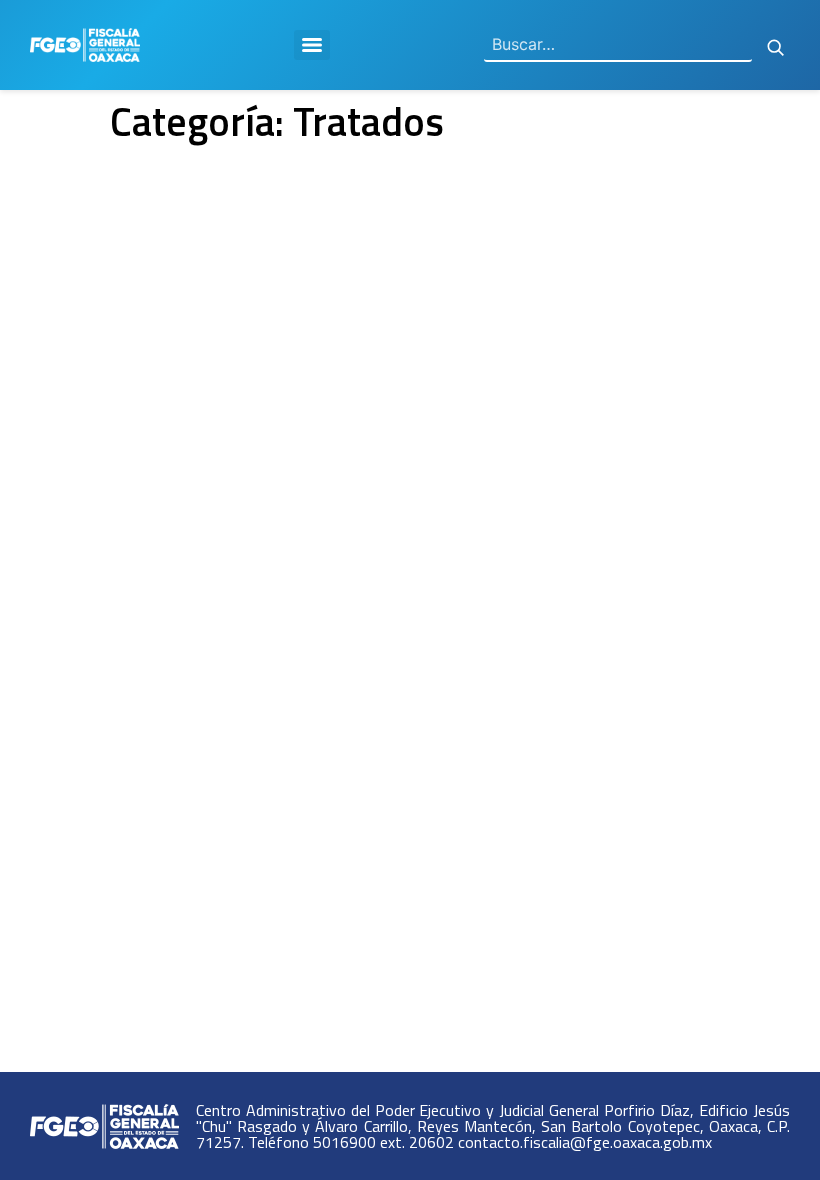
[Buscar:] (618, 45)
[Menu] (312, 45)
